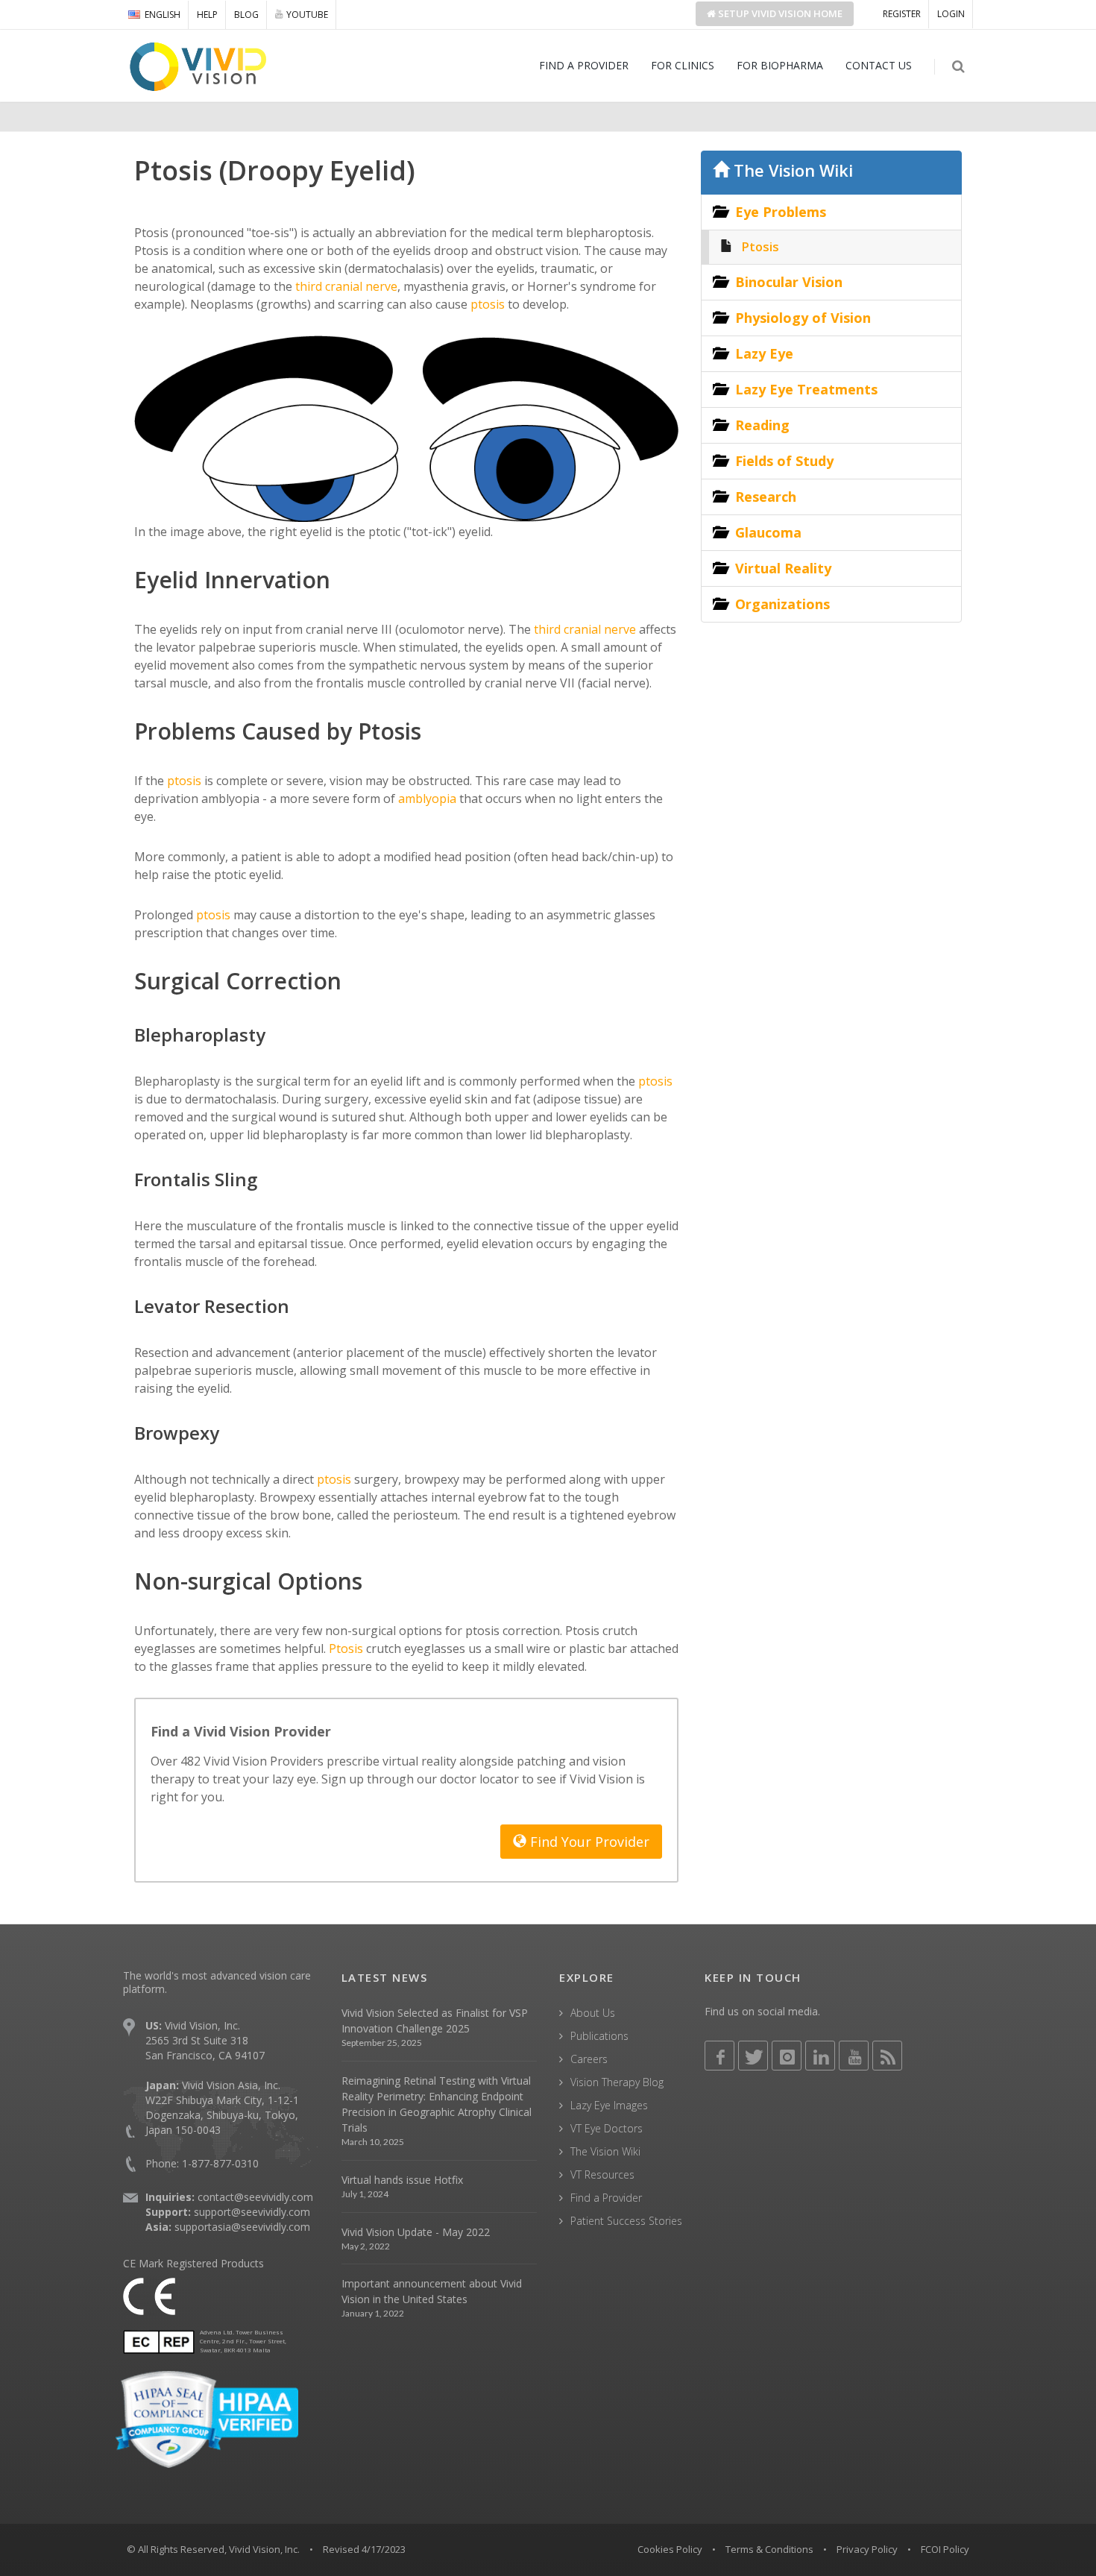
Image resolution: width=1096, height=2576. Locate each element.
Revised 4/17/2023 (364, 2549)
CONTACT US (879, 65)
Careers (589, 2059)
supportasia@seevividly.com (242, 2227)
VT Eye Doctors (607, 2128)
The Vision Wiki (791, 170)
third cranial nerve (345, 286)
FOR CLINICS (683, 65)
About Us (593, 2013)
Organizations (782, 604)
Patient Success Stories (626, 2221)
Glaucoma (768, 532)
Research (766, 497)
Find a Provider (606, 2198)
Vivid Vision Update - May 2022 (416, 2232)
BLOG (246, 15)
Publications (599, 2036)
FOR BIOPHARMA (780, 65)
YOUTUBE (307, 15)
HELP (207, 15)
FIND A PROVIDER (584, 65)
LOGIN (951, 14)
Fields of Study (784, 461)
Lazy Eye (764, 353)
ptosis (486, 304)
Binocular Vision (789, 282)
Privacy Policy (867, 2549)
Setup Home (779, 13)
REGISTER (902, 14)
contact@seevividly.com (255, 2197)
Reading (762, 425)
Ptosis (344, 1648)
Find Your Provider (588, 1842)
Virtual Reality (783, 568)
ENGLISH (163, 15)
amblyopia (426, 799)
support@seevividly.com (252, 2212)
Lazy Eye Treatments (806, 389)
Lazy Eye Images (609, 2105)
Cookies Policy (670, 2549)
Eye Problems (781, 212)
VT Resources (602, 2175)
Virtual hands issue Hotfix (402, 2180)
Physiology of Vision (803, 318)
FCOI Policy (945, 2549)
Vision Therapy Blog (617, 2082)
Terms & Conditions (769, 2549)
